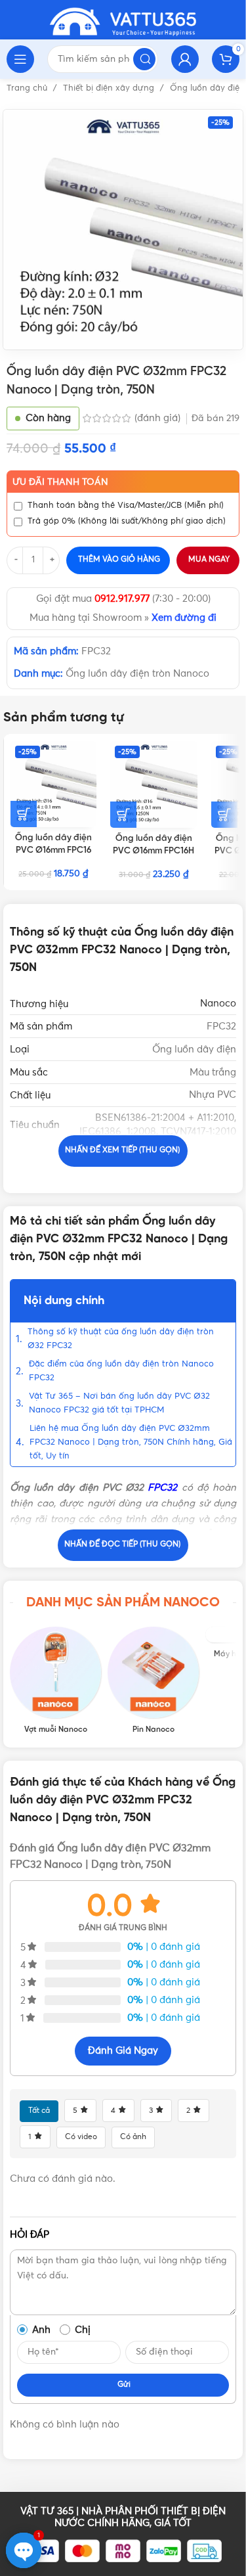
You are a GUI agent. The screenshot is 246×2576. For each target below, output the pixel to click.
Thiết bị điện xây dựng (110, 88)
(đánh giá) (159, 418)
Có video (81, 2137)
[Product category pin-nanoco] (153, 1681)
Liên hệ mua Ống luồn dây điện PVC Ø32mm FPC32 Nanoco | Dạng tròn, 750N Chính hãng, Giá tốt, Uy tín (131, 1442)
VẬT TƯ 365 (47, 2511)
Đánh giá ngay (123, 2051)
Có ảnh (133, 2137)
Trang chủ (28, 88)
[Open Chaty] (24, 2550)
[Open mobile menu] (20, 59)
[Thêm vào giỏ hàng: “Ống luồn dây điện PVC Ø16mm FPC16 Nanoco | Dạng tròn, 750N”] (24, 814)
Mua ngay (209, 560)
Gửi (124, 2385)
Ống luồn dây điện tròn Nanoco (137, 674)
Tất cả (39, 2111)
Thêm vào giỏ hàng (119, 560)
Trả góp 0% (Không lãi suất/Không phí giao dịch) (127, 521)
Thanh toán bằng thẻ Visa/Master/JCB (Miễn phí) (126, 506)
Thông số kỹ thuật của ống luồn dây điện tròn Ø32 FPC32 (121, 1339)
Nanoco (218, 1004)
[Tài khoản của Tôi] (185, 59)
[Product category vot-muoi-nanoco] (55, 1681)
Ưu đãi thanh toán (60, 482)
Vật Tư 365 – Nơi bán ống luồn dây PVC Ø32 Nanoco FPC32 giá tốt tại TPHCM (119, 1403)
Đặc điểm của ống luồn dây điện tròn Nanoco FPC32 (121, 1371)
